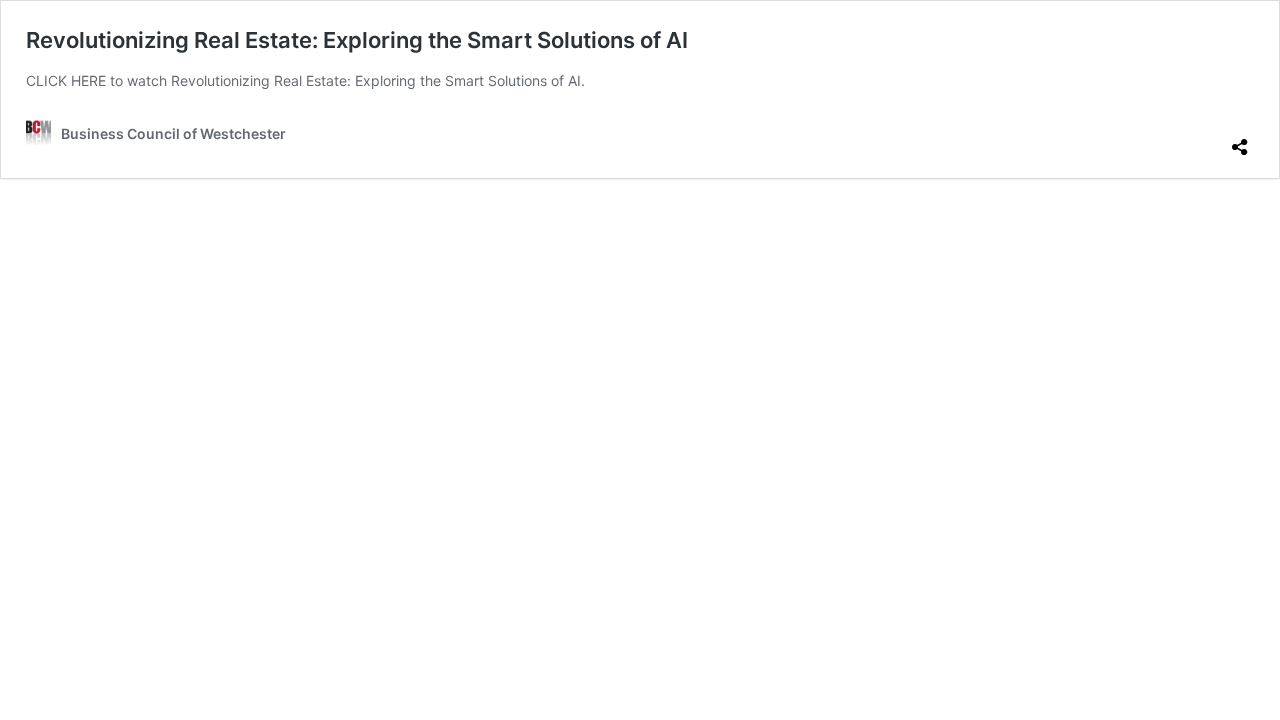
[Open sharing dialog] (1240, 139)
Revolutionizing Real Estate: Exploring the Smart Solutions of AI (357, 40)
